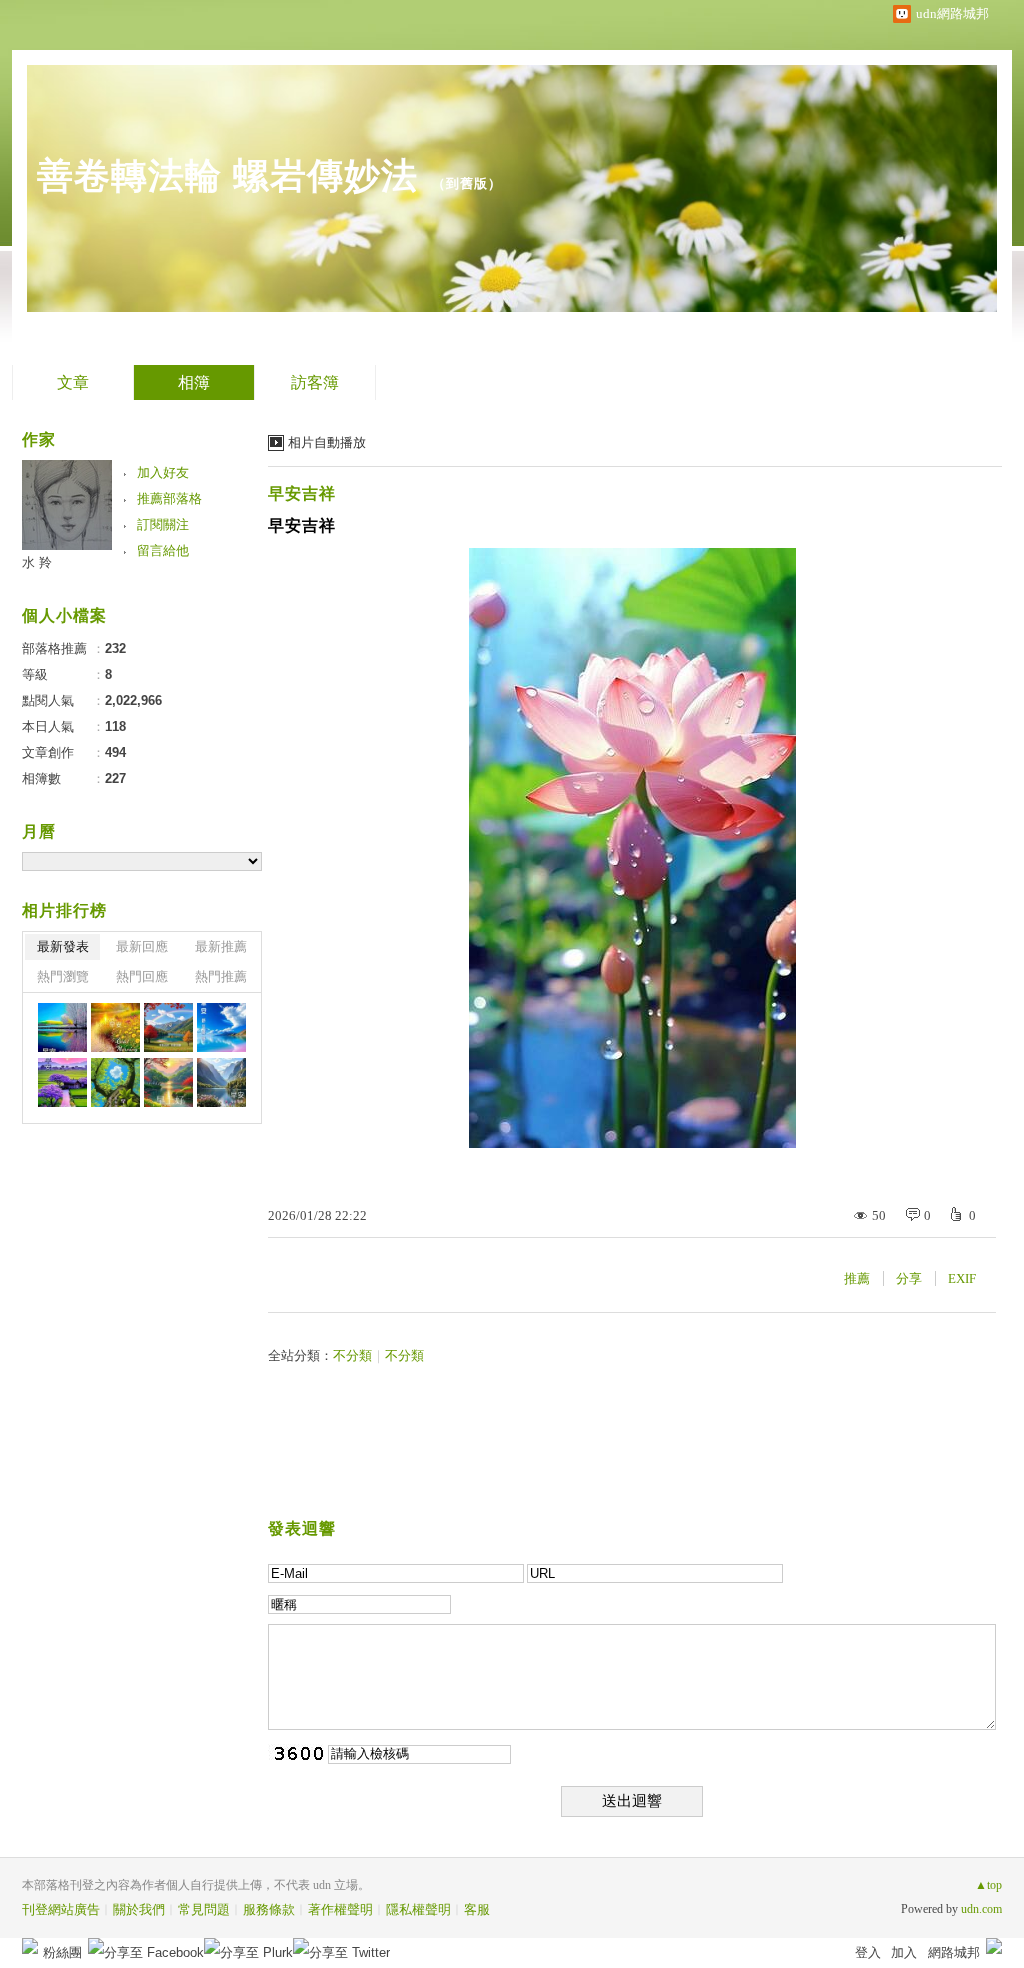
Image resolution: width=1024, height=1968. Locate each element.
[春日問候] (62, 1027)
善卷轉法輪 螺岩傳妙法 (227, 175)
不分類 (352, 1355)
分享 (909, 1278)
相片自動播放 (327, 442)
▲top (988, 1885)
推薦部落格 (169, 498)
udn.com (981, 1909)
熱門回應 (142, 976)
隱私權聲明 (418, 1909)
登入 (868, 1952)
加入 (904, 1952)
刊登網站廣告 (61, 1909)
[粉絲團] (30, 1946)
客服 (477, 1909)
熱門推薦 (221, 976)
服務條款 (269, 1909)
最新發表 (63, 946)
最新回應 (142, 946)
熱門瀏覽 (63, 976)
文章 (73, 382)
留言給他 (163, 550)
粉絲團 (62, 1952)
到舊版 (467, 183)
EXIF (962, 1278)
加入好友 (163, 472)
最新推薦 (221, 946)
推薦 (857, 1278)
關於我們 (139, 1909)
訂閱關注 (163, 524)
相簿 (194, 382)
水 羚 (37, 562)
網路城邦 (954, 1952)
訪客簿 (315, 382)
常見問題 (204, 1909)
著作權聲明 (340, 1909)
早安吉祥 (302, 493)
